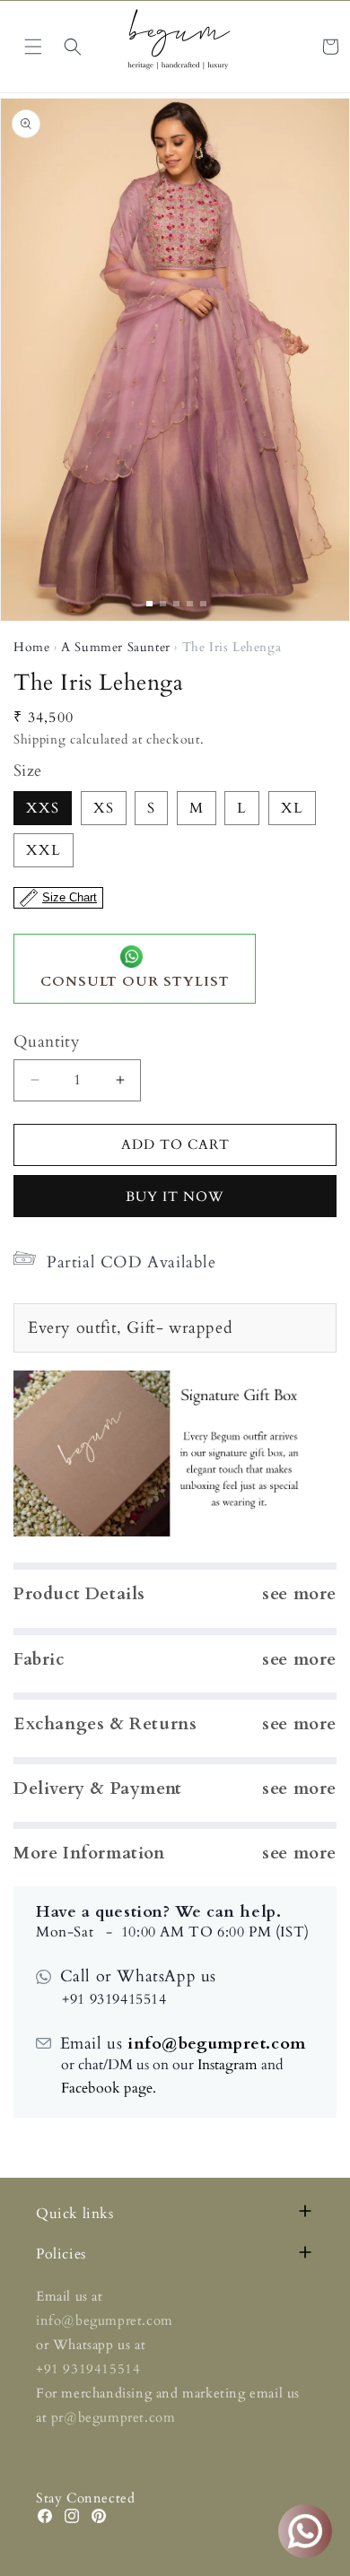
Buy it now (175, 1197)
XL (292, 808)
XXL (44, 850)
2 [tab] (163, 604)
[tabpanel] (175, 360)
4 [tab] (190, 604)
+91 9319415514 (88, 2369)
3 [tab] (176, 604)
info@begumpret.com (214, 2044)
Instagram (227, 2065)
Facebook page (107, 2088)
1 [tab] (149, 604)
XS (104, 808)
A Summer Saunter (116, 647)
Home (31, 647)
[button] (73, 47)
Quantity (47, 1042)
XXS (43, 808)
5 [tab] (203, 604)
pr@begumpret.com (114, 2417)
